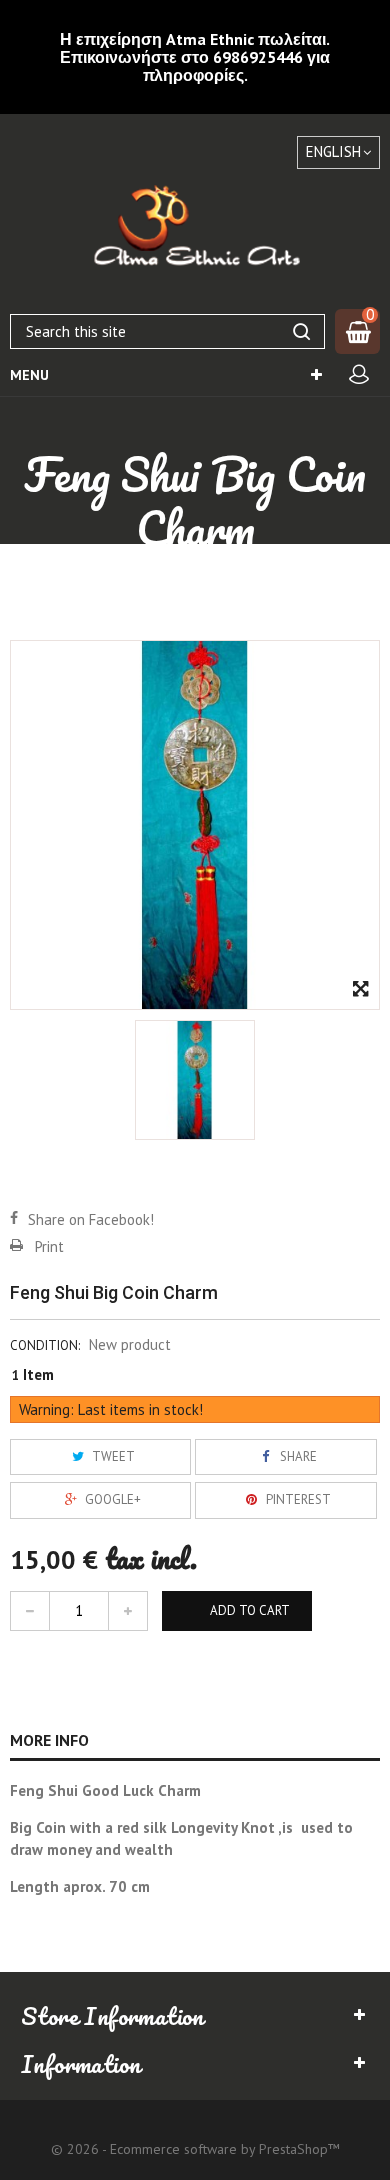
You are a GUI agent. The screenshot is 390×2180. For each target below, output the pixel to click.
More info (49, 1740)
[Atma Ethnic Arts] (195, 229)
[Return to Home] (54, 581)
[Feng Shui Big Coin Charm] (195, 1080)
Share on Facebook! (91, 1219)
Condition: (45, 1345)
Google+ (111, 1499)
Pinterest (297, 1499)
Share (297, 1456)
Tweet (112, 1456)
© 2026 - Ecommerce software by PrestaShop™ (195, 2149)
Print (49, 1246)
